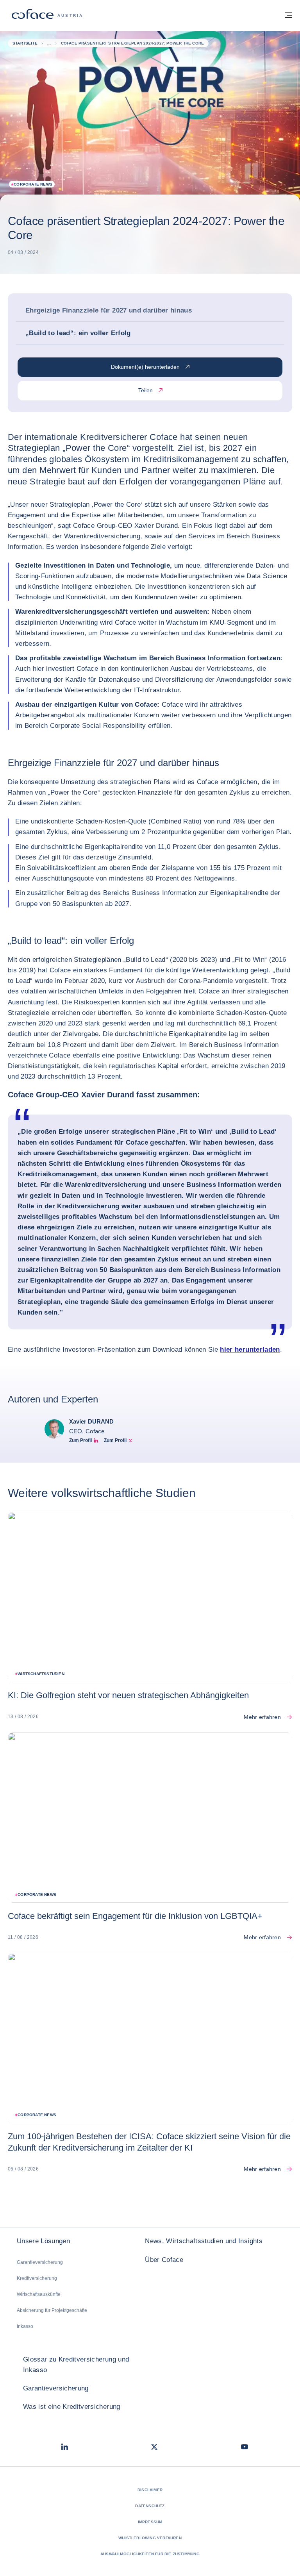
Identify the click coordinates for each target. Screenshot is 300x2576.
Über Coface (164, 2260)
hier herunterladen (250, 1350)
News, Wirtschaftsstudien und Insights (204, 2241)
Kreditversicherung (37, 2278)
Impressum (150, 2522)
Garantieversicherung (40, 2262)
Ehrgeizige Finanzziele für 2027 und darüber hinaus (109, 310)
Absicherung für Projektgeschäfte (52, 2310)
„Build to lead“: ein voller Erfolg (78, 333)
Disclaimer (150, 2490)
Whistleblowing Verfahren (150, 2538)
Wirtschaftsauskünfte (39, 2294)
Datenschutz (150, 2506)
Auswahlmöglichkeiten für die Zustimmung (150, 2554)
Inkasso (25, 2326)
